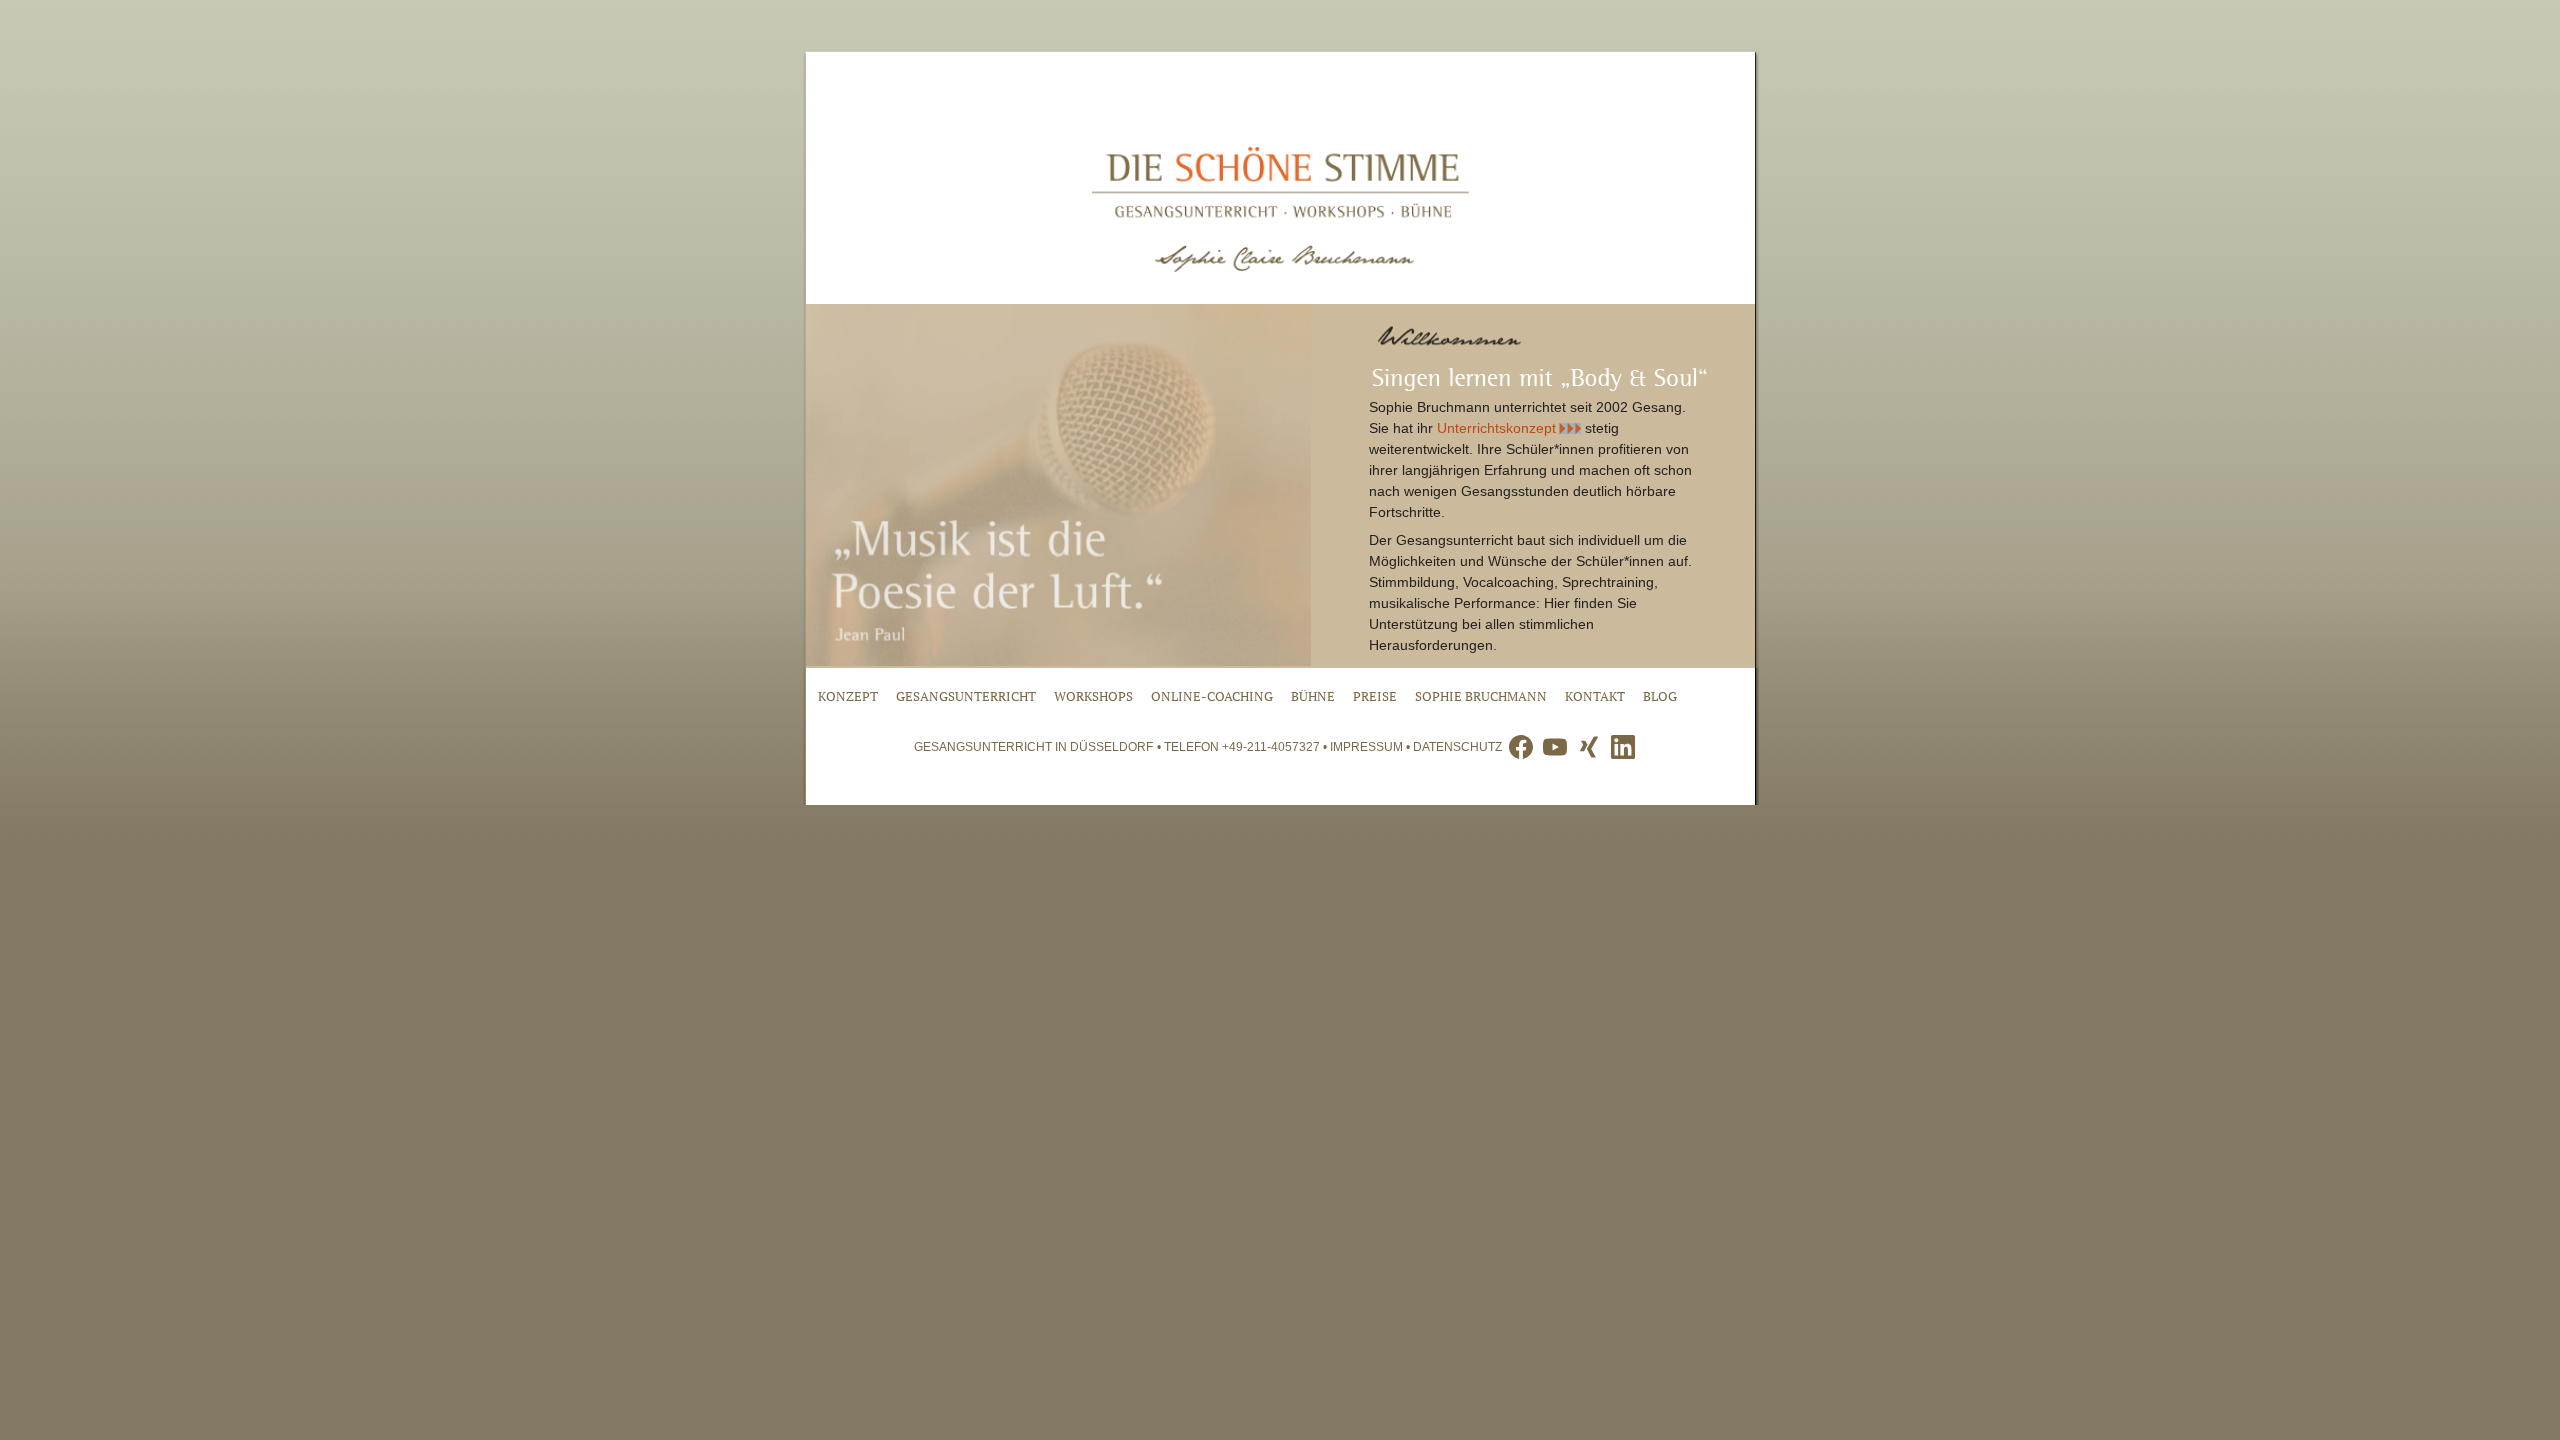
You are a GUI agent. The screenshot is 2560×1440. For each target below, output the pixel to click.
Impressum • (1371, 747)
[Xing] (1589, 747)
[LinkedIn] (1623, 747)
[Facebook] (1521, 747)
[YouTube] (1555, 747)
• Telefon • (1243, 747)
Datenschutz (1457, 747)
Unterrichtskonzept (1496, 428)
